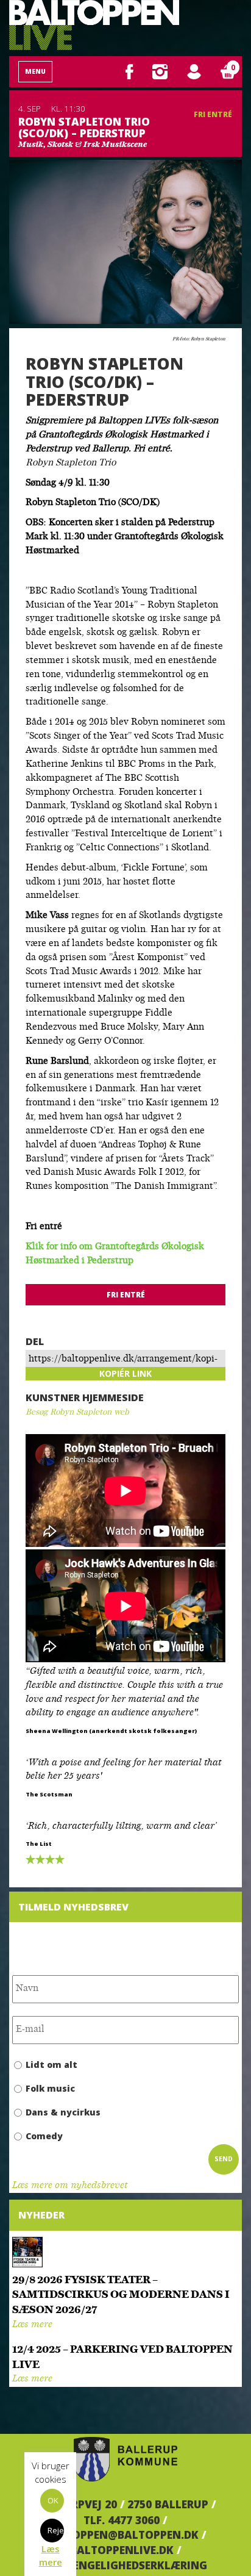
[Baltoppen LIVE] (94, 25)
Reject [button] (56, 2530)
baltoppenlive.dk (122, 2550)
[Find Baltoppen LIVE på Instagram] (160, 71)
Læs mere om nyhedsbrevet (70, 2186)
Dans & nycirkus (63, 2112)
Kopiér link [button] (125, 1373)
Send (224, 2159)
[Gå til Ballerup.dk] (125, 2459)
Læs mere (32, 2325)
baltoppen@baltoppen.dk (122, 2535)
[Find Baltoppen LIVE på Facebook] (129, 71)
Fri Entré (213, 114)
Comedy (44, 2136)
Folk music (50, 2088)
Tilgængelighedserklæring (126, 2565)
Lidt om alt (51, 2065)
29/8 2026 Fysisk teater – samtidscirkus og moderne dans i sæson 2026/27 (121, 2296)
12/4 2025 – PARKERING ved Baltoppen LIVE (122, 2358)
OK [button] (53, 2500)
